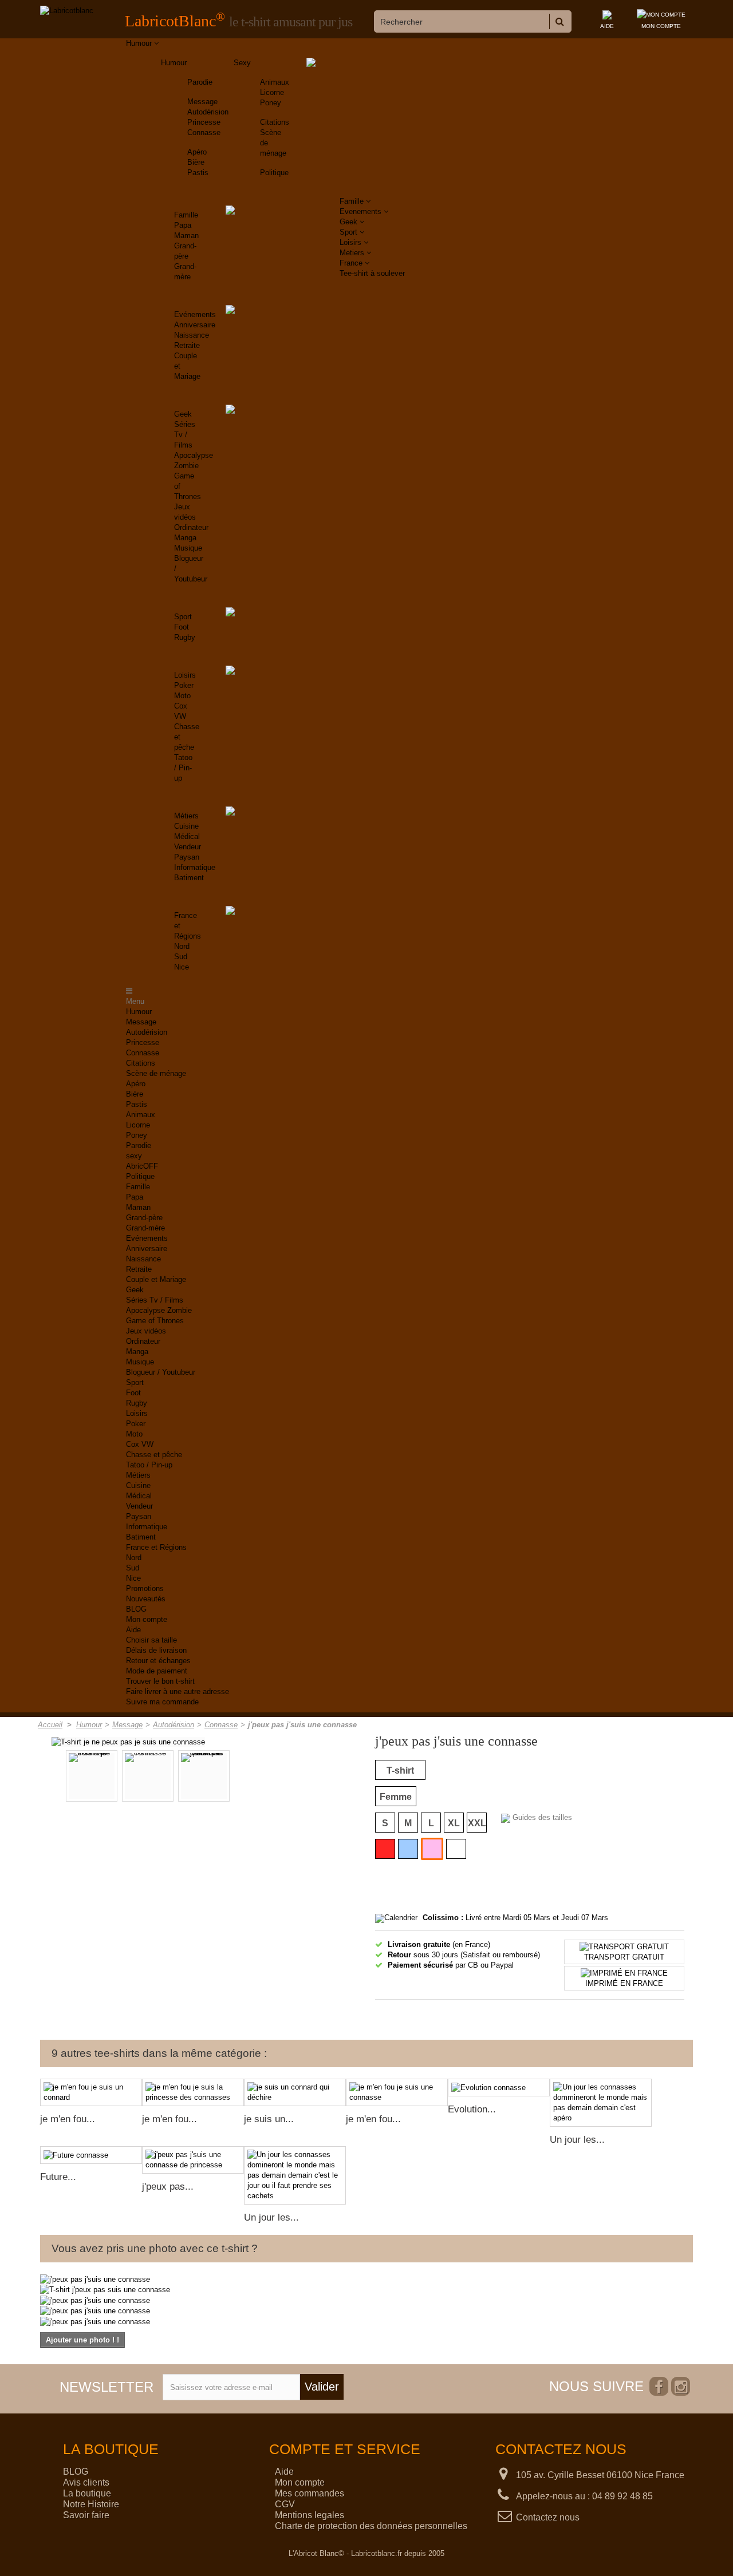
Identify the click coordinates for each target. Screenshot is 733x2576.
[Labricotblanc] (67, 11)
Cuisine (186, 826)
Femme (396, 1797)
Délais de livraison (156, 1650)
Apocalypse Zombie (159, 1310)
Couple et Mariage (156, 1279)
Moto (182, 696)
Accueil (50, 1725)
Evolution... (472, 2109)
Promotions (145, 1588)
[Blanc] (456, 1849)
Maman (186, 236)
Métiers (186, 816)
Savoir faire (86, 2515)
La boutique (87, 2493)
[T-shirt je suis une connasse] (92, 1776)
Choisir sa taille (151, 1640)
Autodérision (208, 112)
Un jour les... (577, 2140)
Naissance (192, 335)
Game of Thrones (155, 1321)
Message (202, 102)
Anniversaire (195, 325)
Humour (174, 63)
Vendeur (188, 847)
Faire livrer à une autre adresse (178, 1691)
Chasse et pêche (154, 1455)
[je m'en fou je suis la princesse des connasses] (193, 2092)
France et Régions (156, 1547)
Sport (183, 617)
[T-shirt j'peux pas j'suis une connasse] (204, 1776)
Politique (274, 173)
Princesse (204, 122)
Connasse (204, 132)
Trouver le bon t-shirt (160, 1681)
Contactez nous (548, 2517)
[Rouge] (385, 1849)
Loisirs (185, 675)
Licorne (272, 92)
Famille (186, 215)
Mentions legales (310, 2515)
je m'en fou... (68, 2119)
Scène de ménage (156, 1073)
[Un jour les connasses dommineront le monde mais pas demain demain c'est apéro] (601, 2103)
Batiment (189, 878)
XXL (477, 1823)
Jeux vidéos (146, 1331)
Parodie (200, 82)
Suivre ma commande (162, 1702)
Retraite (187, 345)
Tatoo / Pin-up (183, 768)
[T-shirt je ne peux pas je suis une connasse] (128, 1741)
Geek (183, 414)
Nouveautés (146, 1599)
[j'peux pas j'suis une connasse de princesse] (193, 2160)
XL (454, 1823)
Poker (184, 685)
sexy (134, 1156)
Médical (187, 836)
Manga (185, 538)
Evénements (195, 314)
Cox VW (140, 1444)
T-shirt (400, 1770)
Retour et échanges (158, 1661)
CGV (285, 2504)
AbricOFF (142, 1166)
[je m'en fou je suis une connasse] (397, 2092)
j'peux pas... (168, 2187)
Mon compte (147, 1619)
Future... (58, 2177)
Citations (275, 122)
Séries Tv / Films (185, 435)
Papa (183, 225)
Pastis (198, 173)
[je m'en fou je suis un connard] (91, 2092)
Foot (182, 627)
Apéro (197, 152)
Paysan (187, 857)
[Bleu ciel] (408, 1849)
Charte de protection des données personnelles (371, 2526)
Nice (182, 967)
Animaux (275, 82)
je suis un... (269, 2119)
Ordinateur (191, 527)
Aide (133, 1630)
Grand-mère (145, 1228)
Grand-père (144, 1218)
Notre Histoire (91, 2504)
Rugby (185, 637)
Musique (188, 548)
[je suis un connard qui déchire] (295, 2092)
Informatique (195, 867)
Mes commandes (310, 2493)
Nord (182, 946)
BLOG (136, 1609)
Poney (271, 103)
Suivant (295, 1777)
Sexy (242, 63)
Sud (181, 957)
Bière (196, 162)
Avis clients (86, 2482)
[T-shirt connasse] (148, 1776)
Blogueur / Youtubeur (161, 1372)
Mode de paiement (157, 1671)
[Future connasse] (91, 2155)
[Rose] (432, 1849)
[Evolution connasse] (499, 2088)
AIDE (607, 26)
